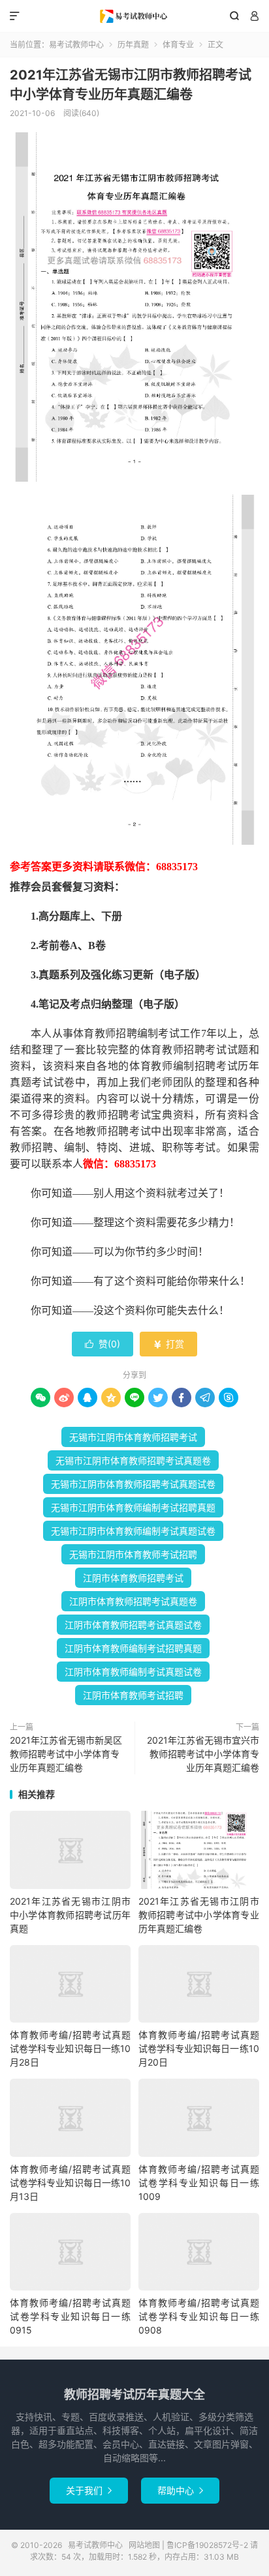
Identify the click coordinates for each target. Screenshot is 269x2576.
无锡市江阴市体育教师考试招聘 (133, 1554)
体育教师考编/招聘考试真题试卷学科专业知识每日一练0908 (199, 2316)
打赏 (168, 1344)
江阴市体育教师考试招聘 (133, 1695)
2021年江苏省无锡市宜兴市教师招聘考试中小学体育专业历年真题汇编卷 (203, 1754)
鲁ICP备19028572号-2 (207, 2545)
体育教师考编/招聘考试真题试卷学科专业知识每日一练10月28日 (70, 2048)
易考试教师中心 (134, 16)
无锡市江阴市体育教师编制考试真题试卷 (133, 1531)
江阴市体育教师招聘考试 (133, 1578)
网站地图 (144, 2545)
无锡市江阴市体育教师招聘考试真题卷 (133, 1460)
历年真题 (133, 45)
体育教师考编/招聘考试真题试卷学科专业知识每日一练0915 (70, 2316)
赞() (103, 1344)
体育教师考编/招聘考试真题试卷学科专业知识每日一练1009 (199, 2183)
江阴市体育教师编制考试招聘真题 (133, 1648)
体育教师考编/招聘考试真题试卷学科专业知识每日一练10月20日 (199, 2048)
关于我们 (89, 2490)
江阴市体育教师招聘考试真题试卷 (133, 1625)
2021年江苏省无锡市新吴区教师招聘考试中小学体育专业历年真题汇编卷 (66, 1754)
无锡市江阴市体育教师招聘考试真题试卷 (133, 1484)
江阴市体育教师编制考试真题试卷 (133, 1672)
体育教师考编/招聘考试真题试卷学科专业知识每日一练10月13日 (70, 2183)
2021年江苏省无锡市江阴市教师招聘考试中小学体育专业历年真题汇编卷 (199, 1915)
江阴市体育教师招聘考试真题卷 (133, 1601)
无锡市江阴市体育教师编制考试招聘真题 (133, 1507)
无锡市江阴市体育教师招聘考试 (133, 1437)
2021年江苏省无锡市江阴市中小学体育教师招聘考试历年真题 (70, 1915)
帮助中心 (180, 2490)
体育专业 (178, 45)
